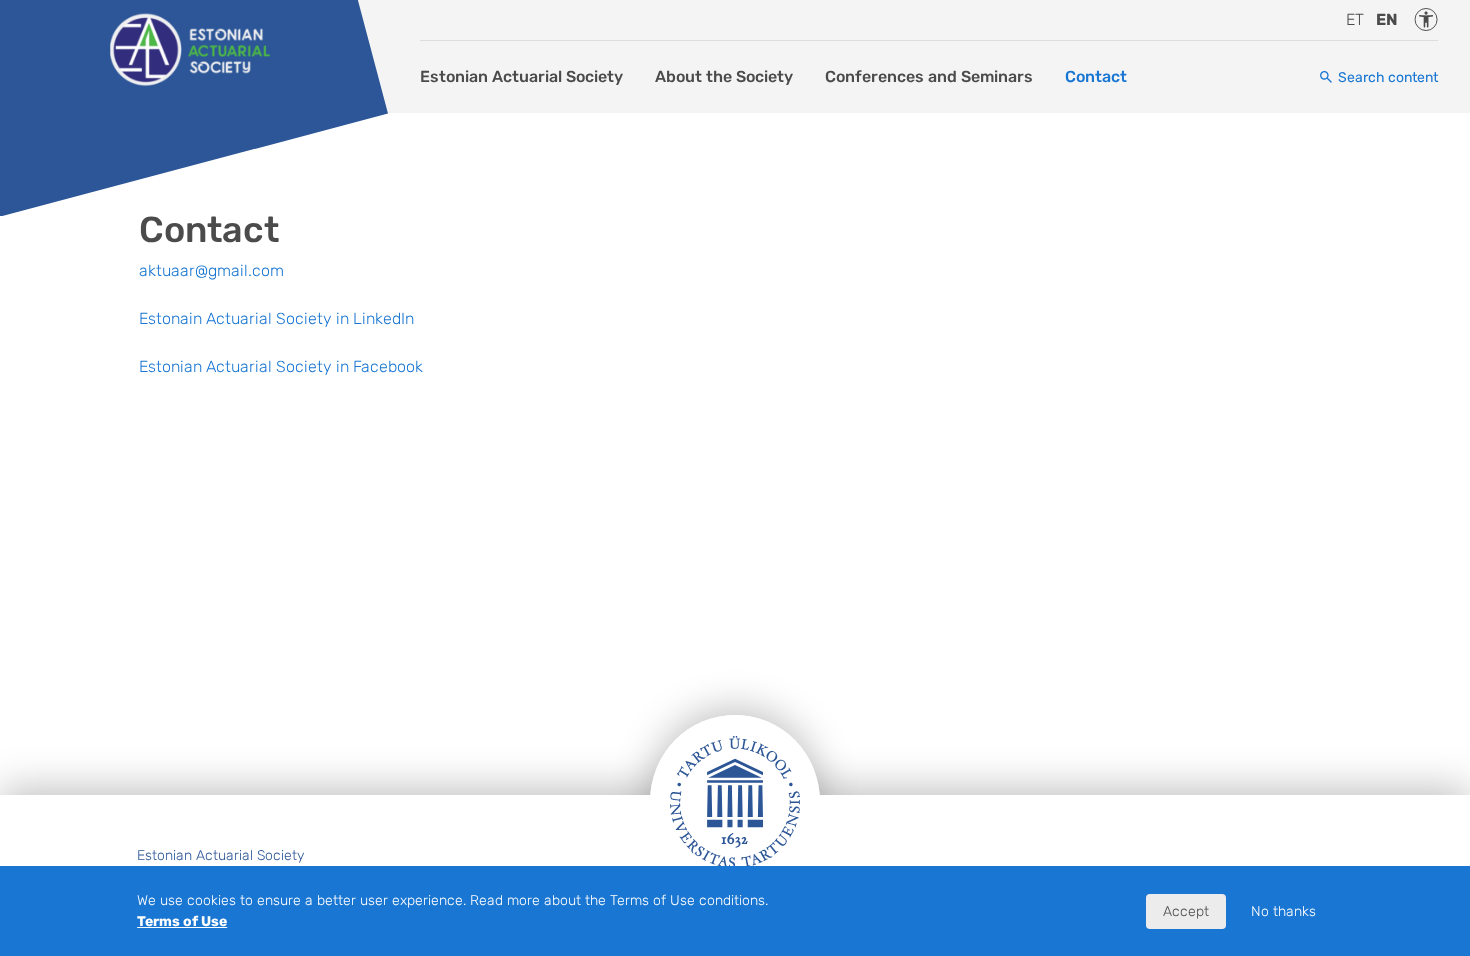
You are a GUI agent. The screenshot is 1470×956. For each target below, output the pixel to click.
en (1387, 19)
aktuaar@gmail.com (211, 270)
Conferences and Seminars (929, 76)
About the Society (724, 76)
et (1355, 19)
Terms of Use (182, 921)
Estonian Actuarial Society (521, 76)
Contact (1096, 76)
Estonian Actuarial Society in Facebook (281, 366)
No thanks (1283, 911)
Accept (1186, 911)
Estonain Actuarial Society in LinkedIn (276, 318)
